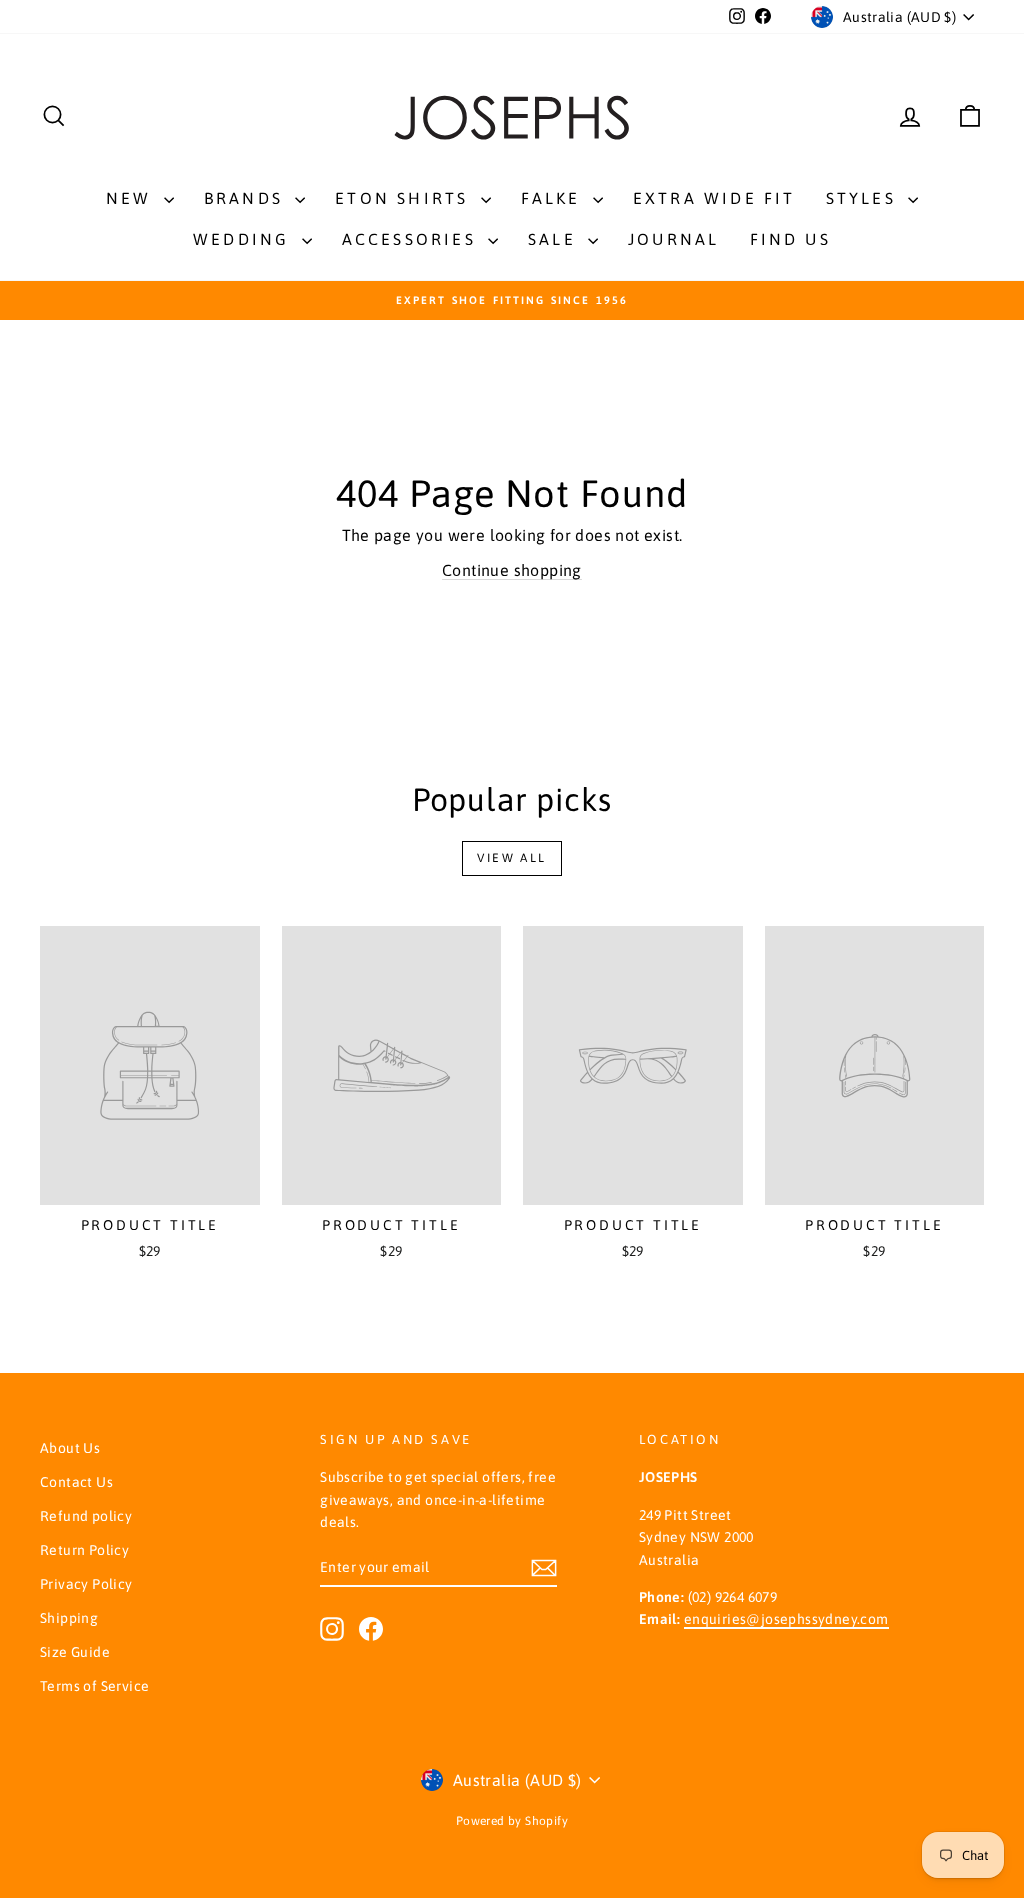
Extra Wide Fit (714, 198)
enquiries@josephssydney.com (786, 1619)
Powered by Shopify (512, 1821)
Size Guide (75, 1652)
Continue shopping (512, 570)
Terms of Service (94, 1686)
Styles (864, 198)
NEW (132, 198)
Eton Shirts (405, 198)
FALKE (554, 198)
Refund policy (86, 1516)
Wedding (245, 239)
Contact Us (76, 1482)
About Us (70, 1448)
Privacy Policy (86, 1584)
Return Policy (84, 1550)
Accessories (412, 239)
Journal (673, 239)
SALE (555, 239)
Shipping (69, 1618)
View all (511, 858)
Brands (247, 198)
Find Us (790, 239)
